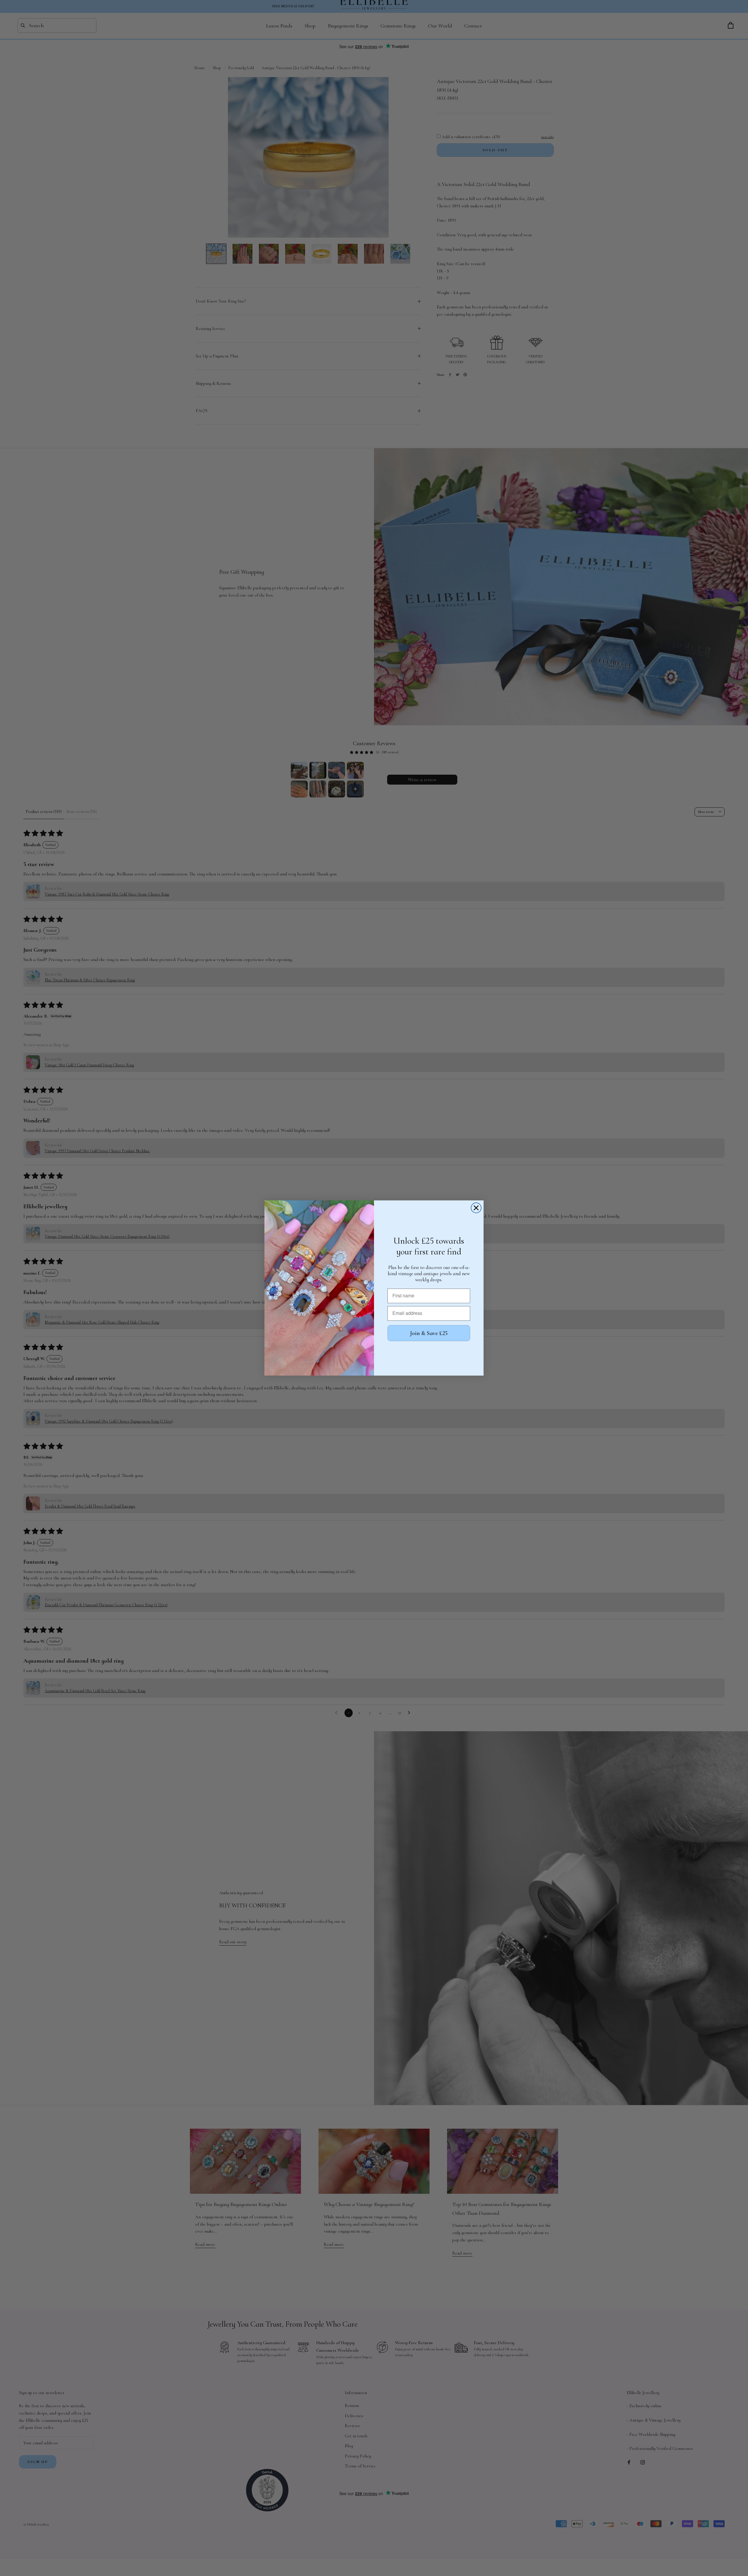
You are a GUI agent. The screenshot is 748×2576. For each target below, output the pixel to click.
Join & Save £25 (429, 1333)
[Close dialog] (476, 1208)
